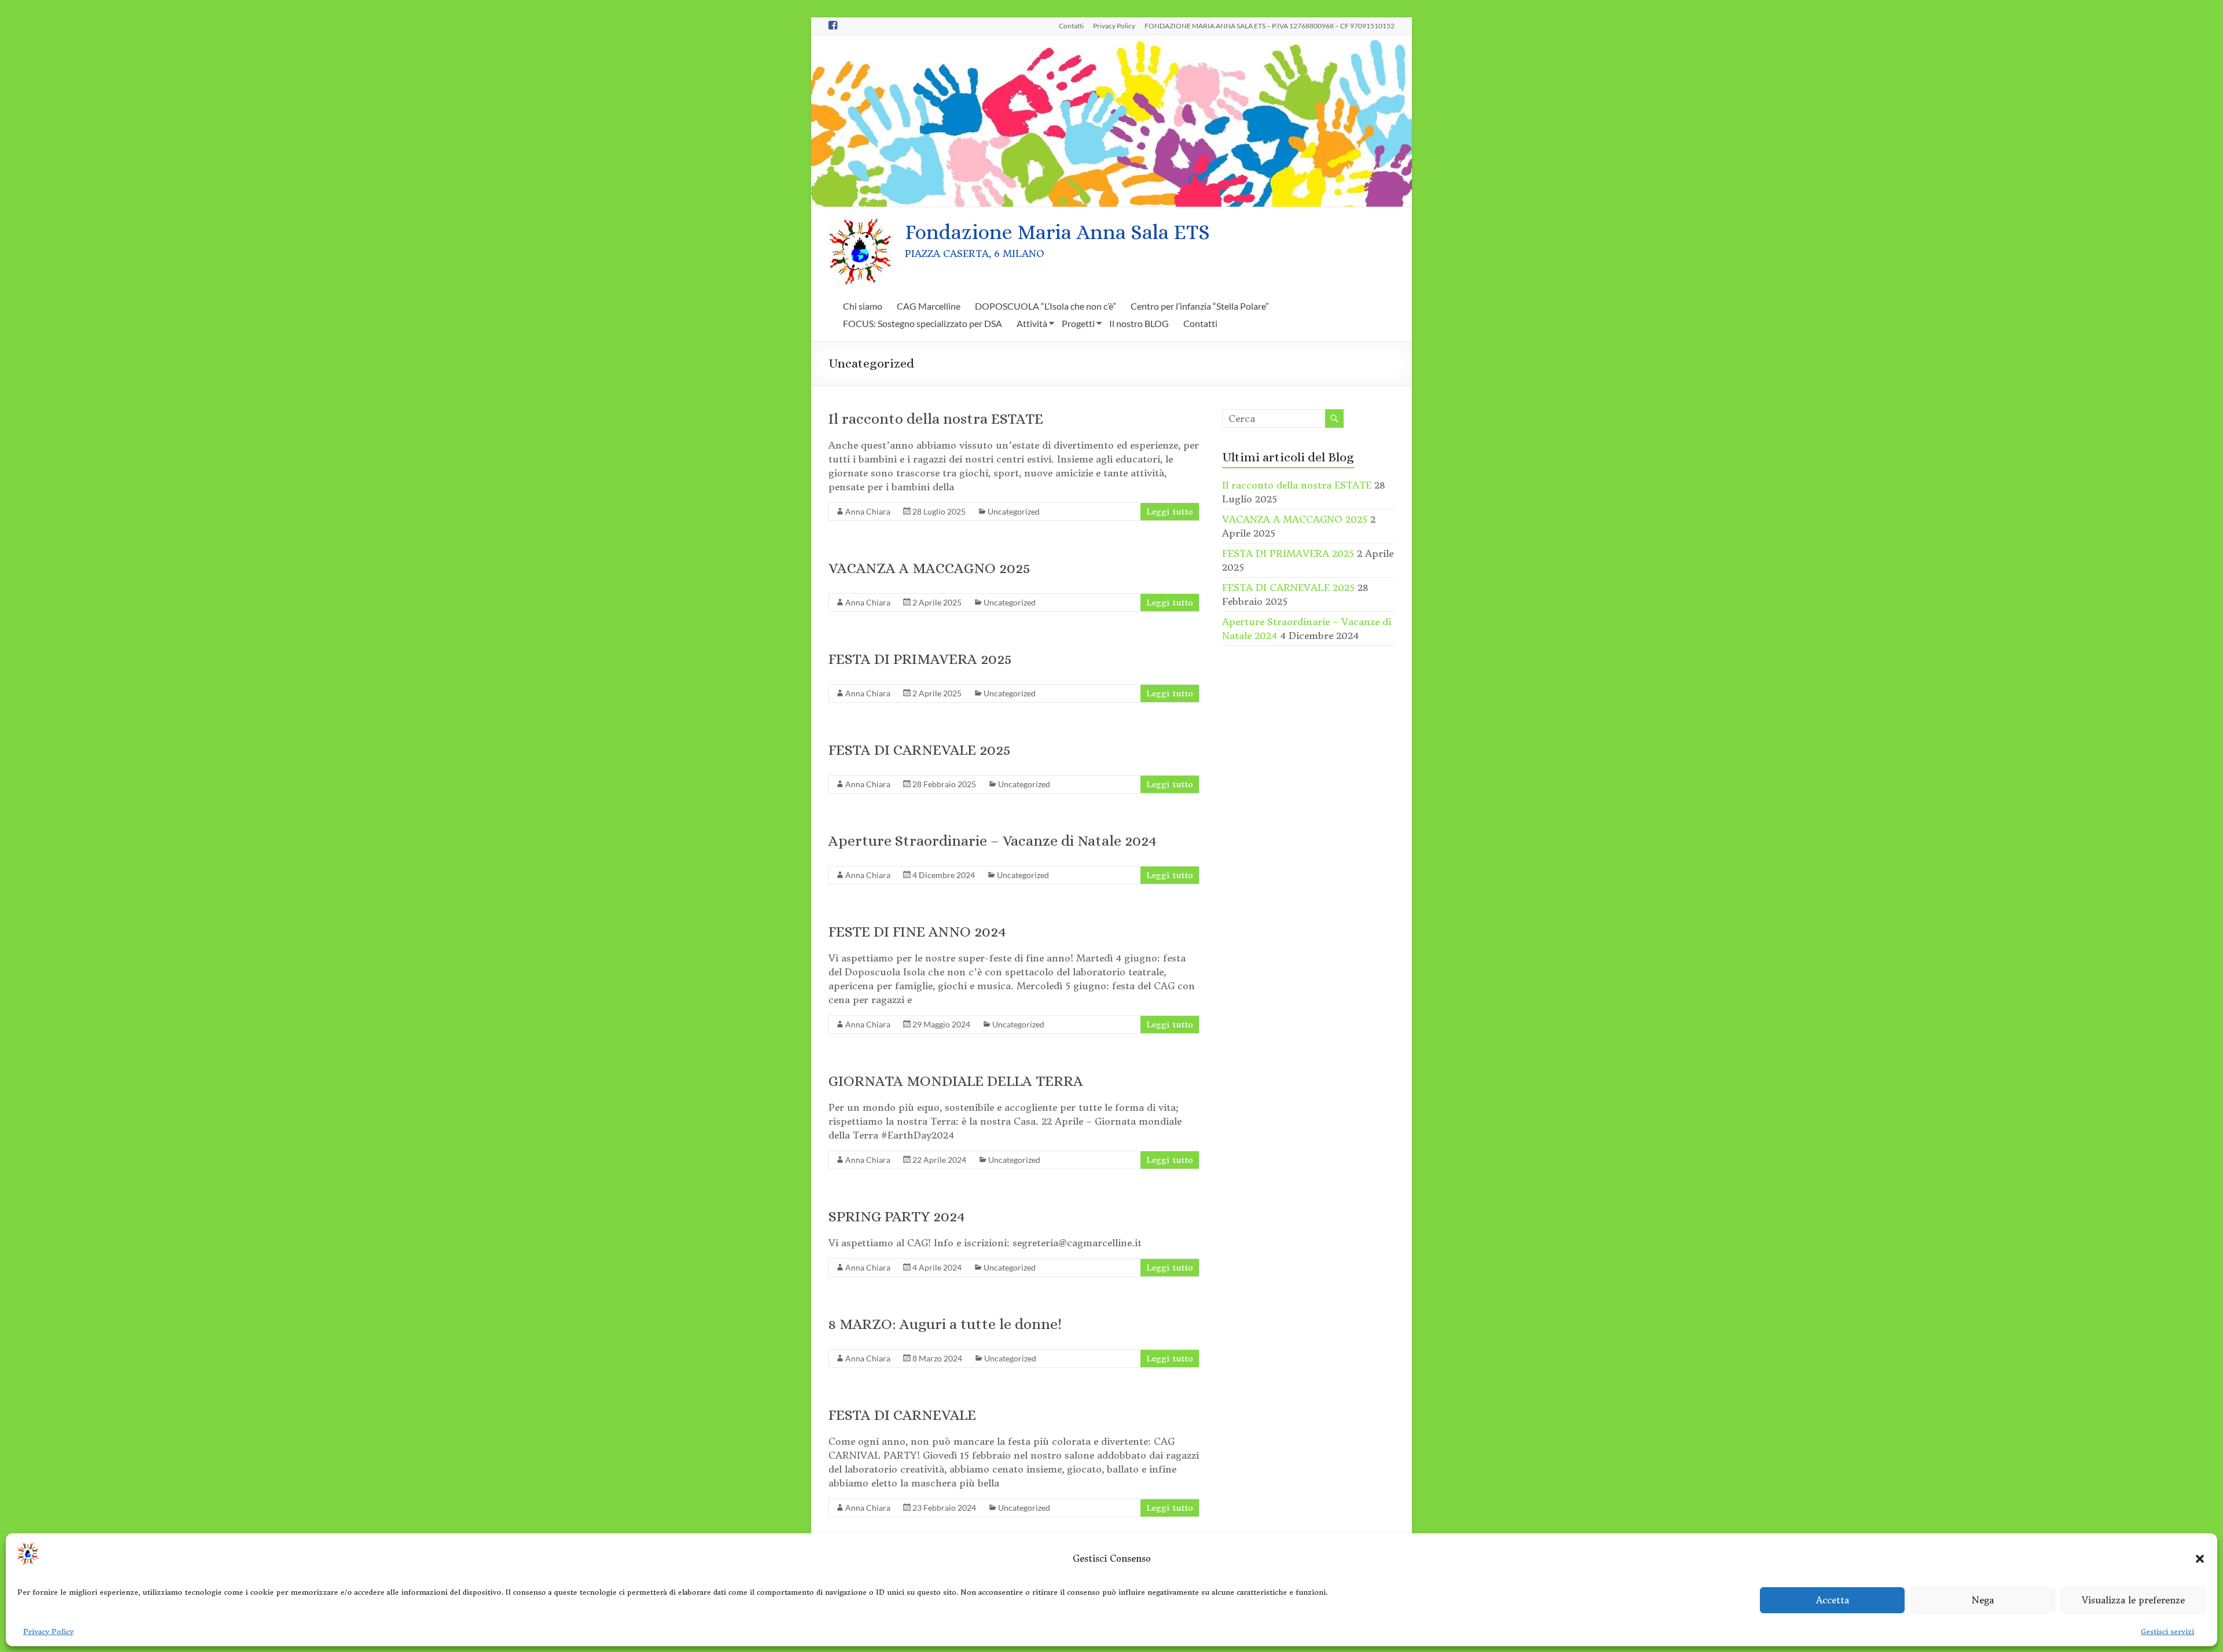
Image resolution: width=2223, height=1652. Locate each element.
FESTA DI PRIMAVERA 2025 (920, 659)
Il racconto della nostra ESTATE (936, 418)
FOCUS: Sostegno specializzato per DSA (922, 323)
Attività (1032, 323)
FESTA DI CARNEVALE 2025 (920, 750)
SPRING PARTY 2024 (897, 1216)
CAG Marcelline (929, 306)
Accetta (1833, 1600)
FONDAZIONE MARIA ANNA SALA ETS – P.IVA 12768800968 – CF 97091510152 (1270, 25)
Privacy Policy (48, 1631)
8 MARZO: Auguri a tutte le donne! (945, 1324)
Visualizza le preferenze (2133, 1600)
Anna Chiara (868, 511)
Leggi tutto (1170, 512)
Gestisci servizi (2167, 1631)
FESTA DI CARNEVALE (902, 1415)
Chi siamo (863, 306)
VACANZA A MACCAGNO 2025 (929, 568)
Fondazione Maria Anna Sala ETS (1057, 232)
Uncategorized (1014, 511)
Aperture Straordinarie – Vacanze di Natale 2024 (993, 840)
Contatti (1071, 25)
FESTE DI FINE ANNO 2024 (917, 931)
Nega (1983, 1600)
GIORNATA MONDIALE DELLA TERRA (956, 1081)
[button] (2200, 1559)
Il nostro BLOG (1139, 323)
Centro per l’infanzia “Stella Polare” (1200, 306)
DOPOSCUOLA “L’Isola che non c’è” (1046, 306)
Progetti (1078, 323)
